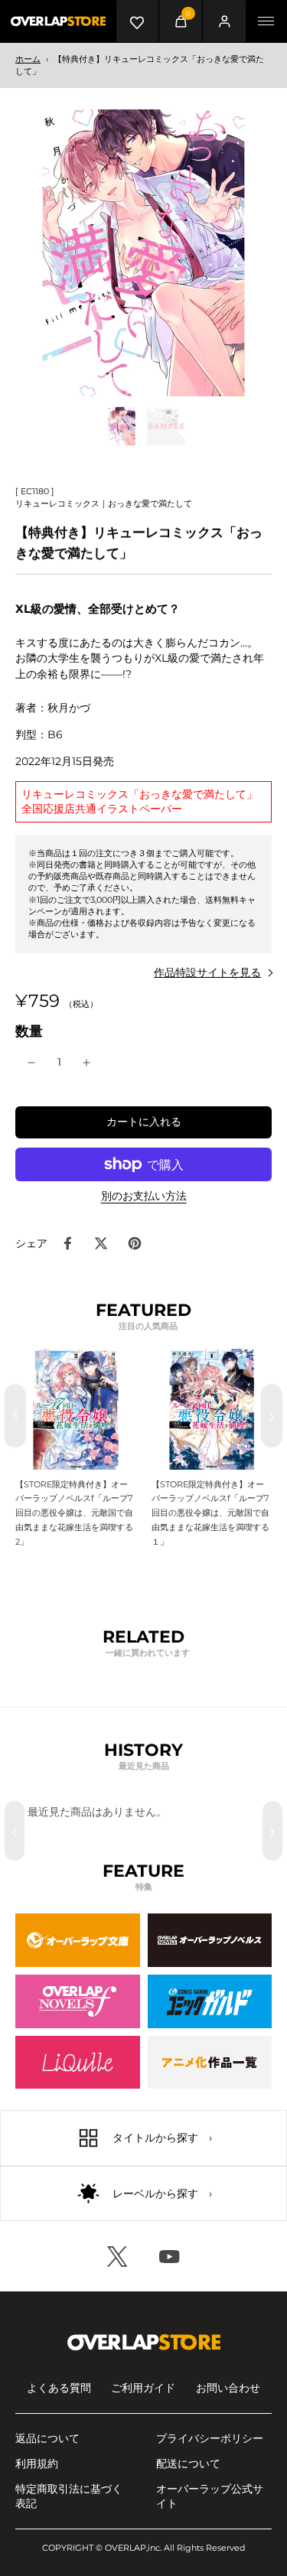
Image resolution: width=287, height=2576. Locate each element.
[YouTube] (170, 2256)
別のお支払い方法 (144, 1197)
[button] (143, 1122)
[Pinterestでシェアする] (135, 1243)
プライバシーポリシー (210, 2438)
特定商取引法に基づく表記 (69, 2496)
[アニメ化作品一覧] (210, 2063)
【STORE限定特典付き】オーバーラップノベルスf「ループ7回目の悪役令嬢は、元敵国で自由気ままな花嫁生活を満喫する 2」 (74, 1513)
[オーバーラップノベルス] (210, 1940)
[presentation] (15, 1416)
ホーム (28, 59)
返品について (47, 2438)
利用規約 (37, 2464)
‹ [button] (15, 1831)
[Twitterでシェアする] (101, 1243)
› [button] (272, 1831)
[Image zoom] (143, 253)
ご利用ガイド (143, 2388)
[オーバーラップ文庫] (78, 1940)
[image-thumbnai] (122, 426)
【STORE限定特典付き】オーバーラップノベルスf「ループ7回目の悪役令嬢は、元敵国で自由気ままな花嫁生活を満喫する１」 (210, 1513)
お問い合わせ (228, 2388)
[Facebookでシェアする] (67, 1243)
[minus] (31, 1063)
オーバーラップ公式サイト (210, 2496)
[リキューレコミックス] (78, 2063)
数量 (29, 1031)
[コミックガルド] (210, 2001)
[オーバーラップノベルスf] (78, 2001)
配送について (188, 2464)
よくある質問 (59, 2388)
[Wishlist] (137, 21)
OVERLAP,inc (132, 2548)
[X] (118, 2256)
